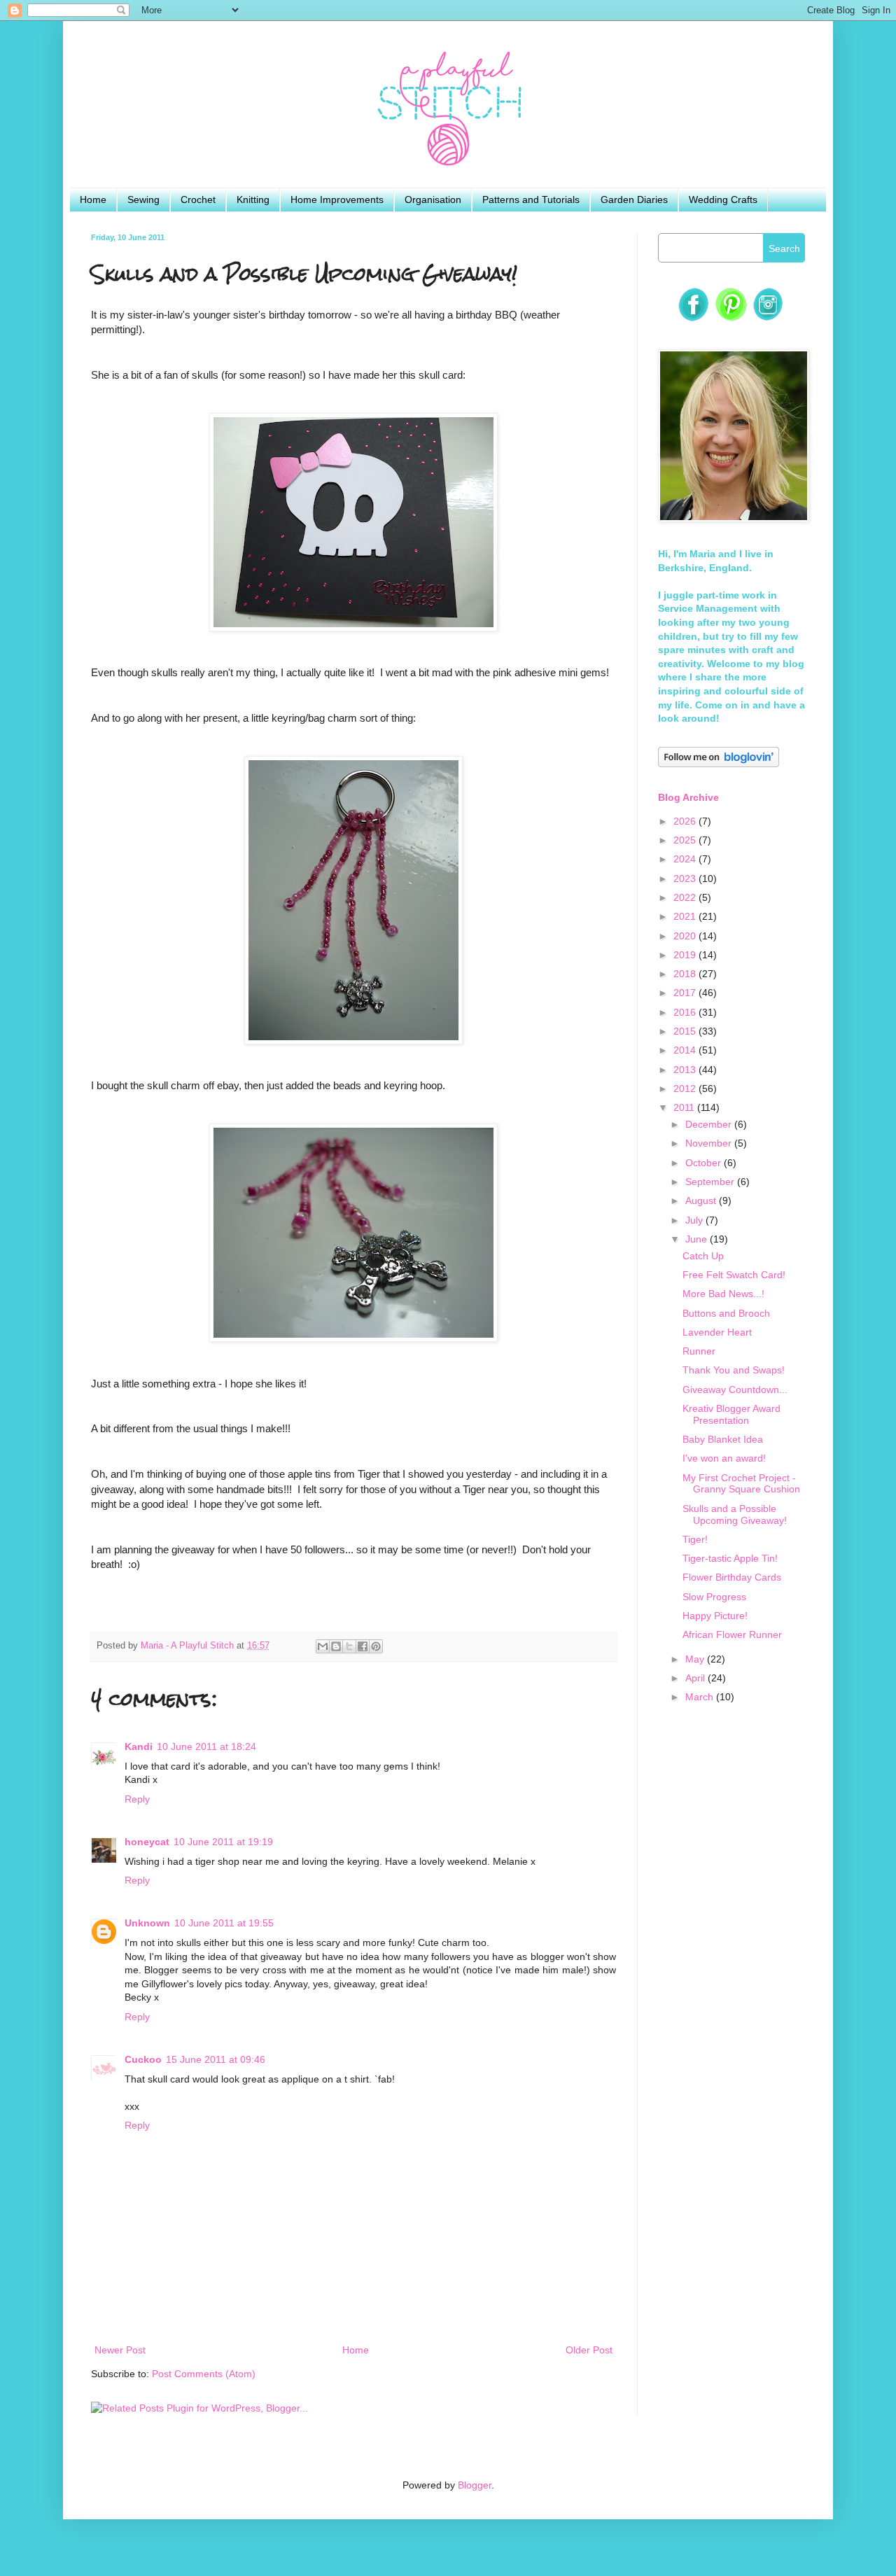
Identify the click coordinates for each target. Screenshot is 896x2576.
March (701, 1697)
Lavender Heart (717, 1332)
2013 (686, 1070)
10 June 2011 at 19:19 (223, 1842)
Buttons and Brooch (726, 1313)
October (705, 1163)
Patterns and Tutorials (531, 199)
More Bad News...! (723, 1294)
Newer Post (120, 2350)
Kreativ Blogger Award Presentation (731, 1414)
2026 (686, 821)
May (696, 1659)
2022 (686, 897)
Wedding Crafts (723, 199)
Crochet (198, 199)
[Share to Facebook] (363, 1646)
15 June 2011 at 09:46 (216, 2059)
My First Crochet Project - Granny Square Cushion (741, 1484)
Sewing (143, 199)
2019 (686, 955)
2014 (686, 1050)
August (702, 1200)
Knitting (253, 199)
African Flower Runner (732, 1634)
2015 (686, 1031)
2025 (686, 840)
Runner (699, 1351)
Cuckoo (143, 2059)
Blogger (475, 2485)
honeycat (147, 1842)
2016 (686, 1012)
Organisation (433, 199)
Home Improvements (337, 199)
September (711, 1182)
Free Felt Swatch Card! (734, 1275)
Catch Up (703, 1256)
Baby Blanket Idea (723, 1439)
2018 (686, 974)
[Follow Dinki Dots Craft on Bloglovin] (719, 764)
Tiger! (695, 1539)
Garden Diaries (634, 199)
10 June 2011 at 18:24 (206, 1746)
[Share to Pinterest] (376, 1646)
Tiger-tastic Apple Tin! (730, 1558)
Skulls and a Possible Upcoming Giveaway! (735, 1514)
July (695, 1220)
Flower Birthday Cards (732, 1577)
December (710, 1124)
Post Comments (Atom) (204, 2374)
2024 (686, 859)
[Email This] (323, 1646)
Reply (137, 1799)
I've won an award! (724, 1458)
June (698, 1239)
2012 (686, 1088)
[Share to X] (349, 1646)
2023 (686, 878)
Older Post (589, 2350)
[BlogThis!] (336, 1646)
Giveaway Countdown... (735, 1389)
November (710, 1143)
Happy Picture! (715, 1616)
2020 (686, 936)
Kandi (139, 1746)
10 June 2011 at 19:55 (224, 1923)
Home (93, 199)
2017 (686, 993)
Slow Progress (714, 1597)
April (696, 1678)
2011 (685, 1107)
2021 (686, 916)
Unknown (147, 1923)
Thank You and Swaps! (734, 1370)
